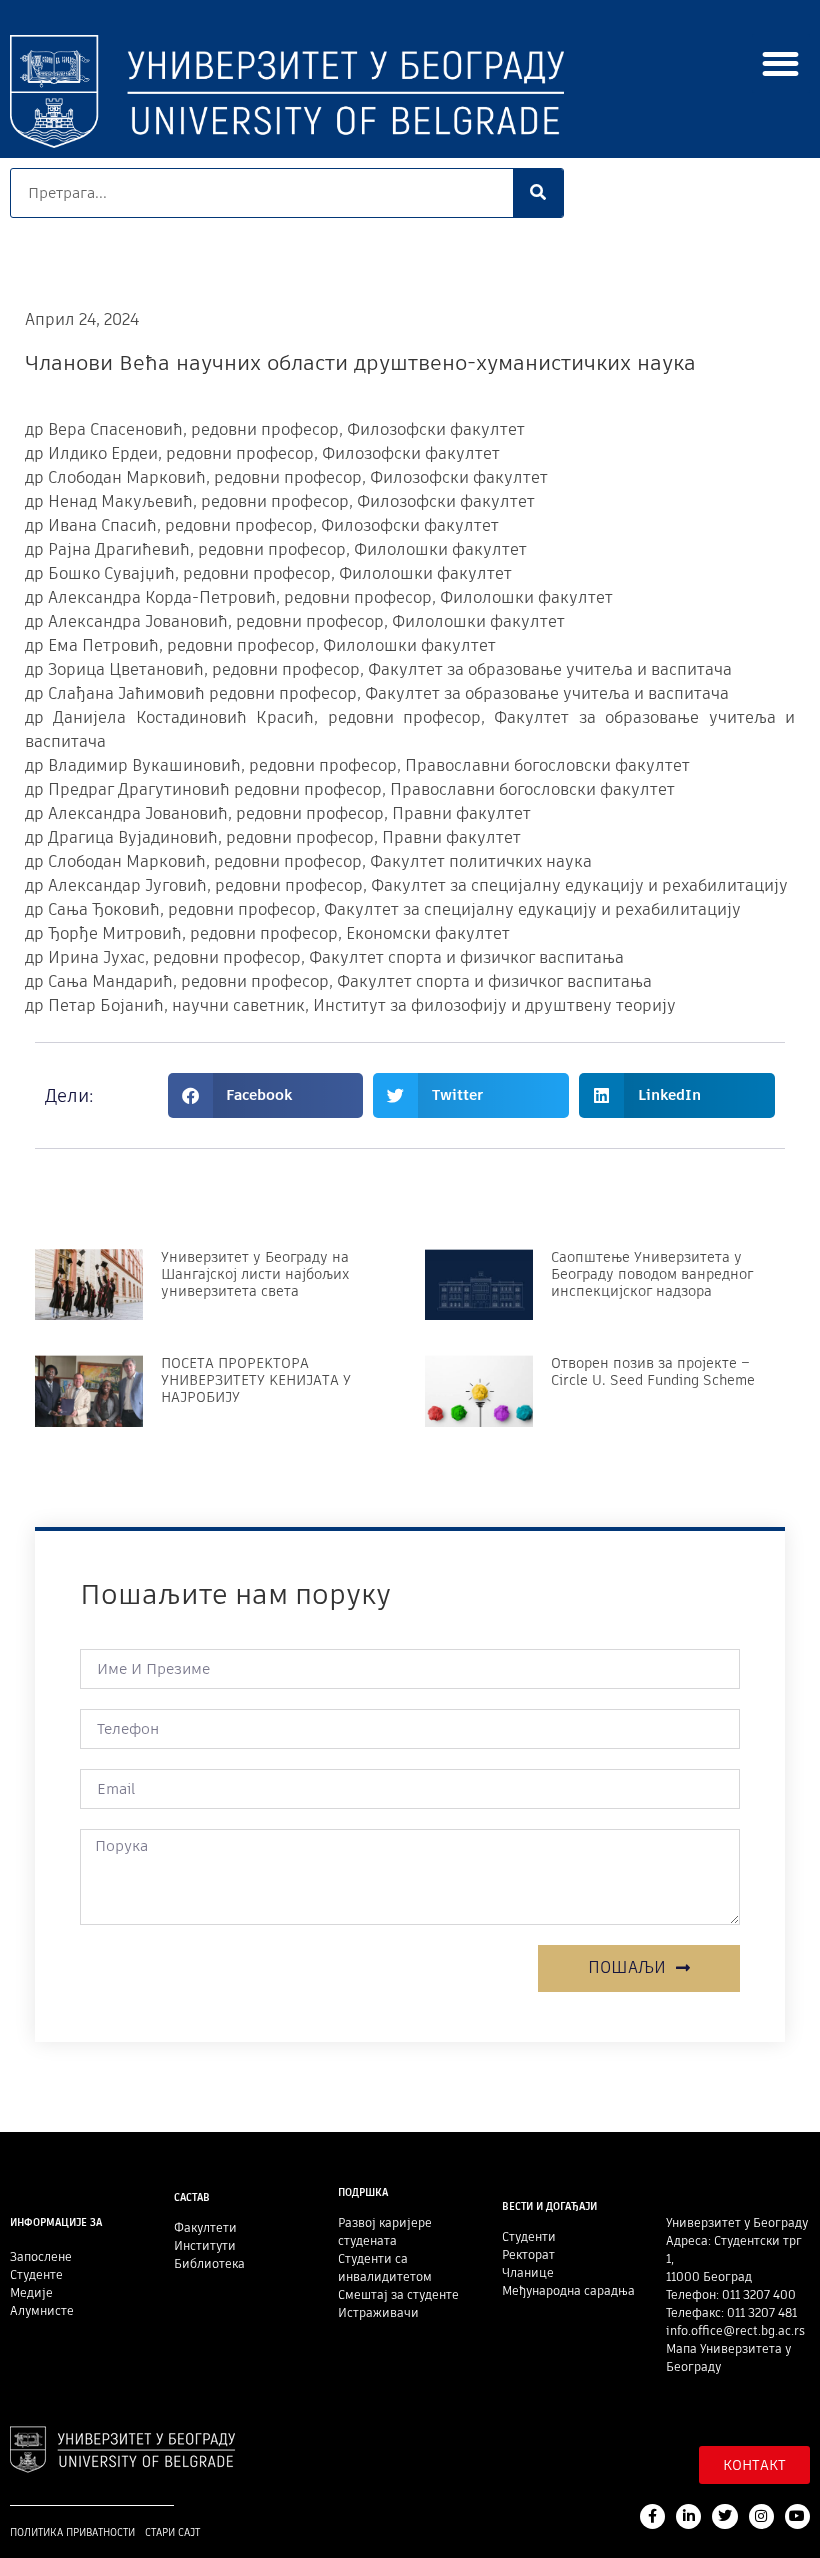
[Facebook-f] (652, 2516)
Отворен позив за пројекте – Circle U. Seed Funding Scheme (653, 1371)
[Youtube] (797, 2516)
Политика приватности (72, 2532)
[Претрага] (538, 193)
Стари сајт (172, 2532)
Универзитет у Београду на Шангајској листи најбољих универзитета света (255, 1274)
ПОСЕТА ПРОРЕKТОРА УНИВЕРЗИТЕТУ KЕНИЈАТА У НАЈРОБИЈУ (256, 1380)
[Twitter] (724, 2516)
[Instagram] (761, 2516)
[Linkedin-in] (688, 2516)
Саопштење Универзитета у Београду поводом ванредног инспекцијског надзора (652, 1274)
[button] (781, 63)
